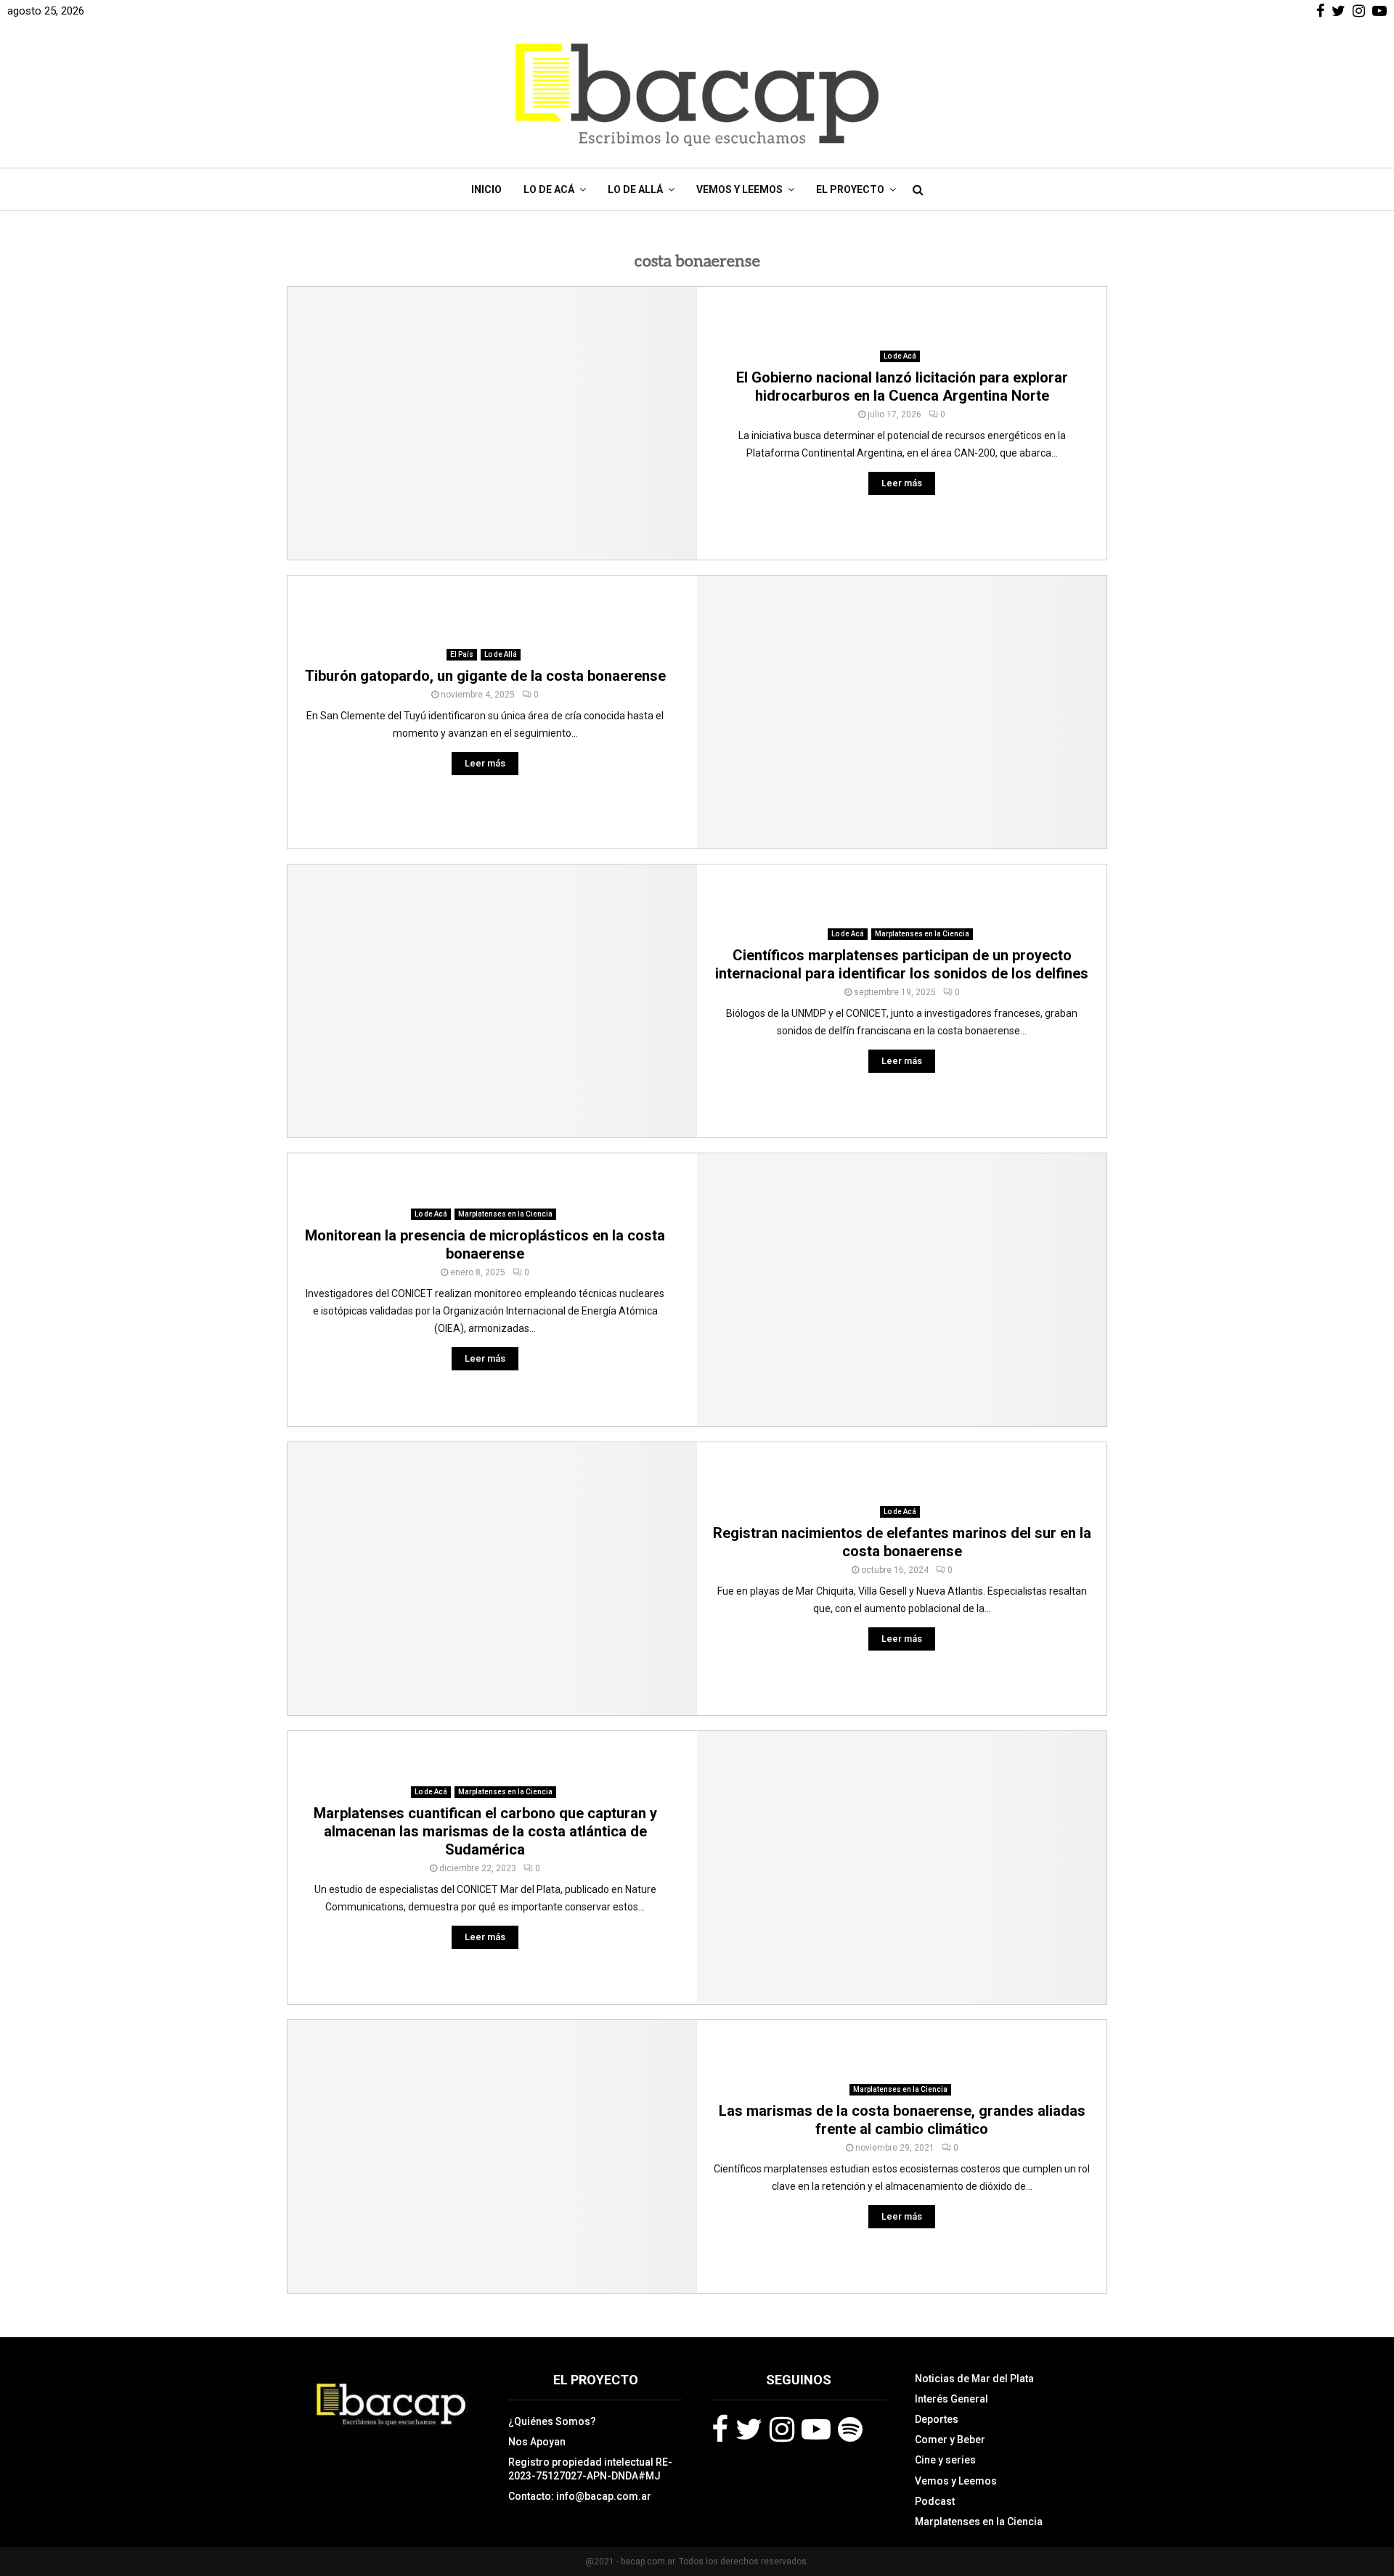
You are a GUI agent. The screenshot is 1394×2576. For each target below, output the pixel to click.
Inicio (486, 189)
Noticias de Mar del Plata (974, 2379)
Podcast (935, 2501)
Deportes (937, 2419)
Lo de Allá (635, 189)
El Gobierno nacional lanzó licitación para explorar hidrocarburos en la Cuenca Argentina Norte (902, 387)
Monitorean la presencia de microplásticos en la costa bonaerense (485, 1244)
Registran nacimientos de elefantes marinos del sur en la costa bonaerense (902, 1542)
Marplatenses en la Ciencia (922, 934)
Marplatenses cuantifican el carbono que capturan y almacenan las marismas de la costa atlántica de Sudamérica (485, 1831)
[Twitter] (749, 2429)
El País (462, 654)
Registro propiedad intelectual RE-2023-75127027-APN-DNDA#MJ (590, 2469)
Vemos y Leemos (739, 189)
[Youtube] (816, 2429)
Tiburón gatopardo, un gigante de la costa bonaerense (485, 676)
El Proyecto (850, 189)
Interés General (951, 2399)
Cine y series (945, 2460)
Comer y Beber (950, 2440)
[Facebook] (720, 2429)
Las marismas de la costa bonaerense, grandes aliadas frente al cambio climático (902, 2120)
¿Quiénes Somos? (552, 2421)
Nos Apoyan (537, 2442)
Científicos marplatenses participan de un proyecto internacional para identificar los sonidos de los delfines (902, 964)
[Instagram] (782, 2429)
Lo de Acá (549, 189)
